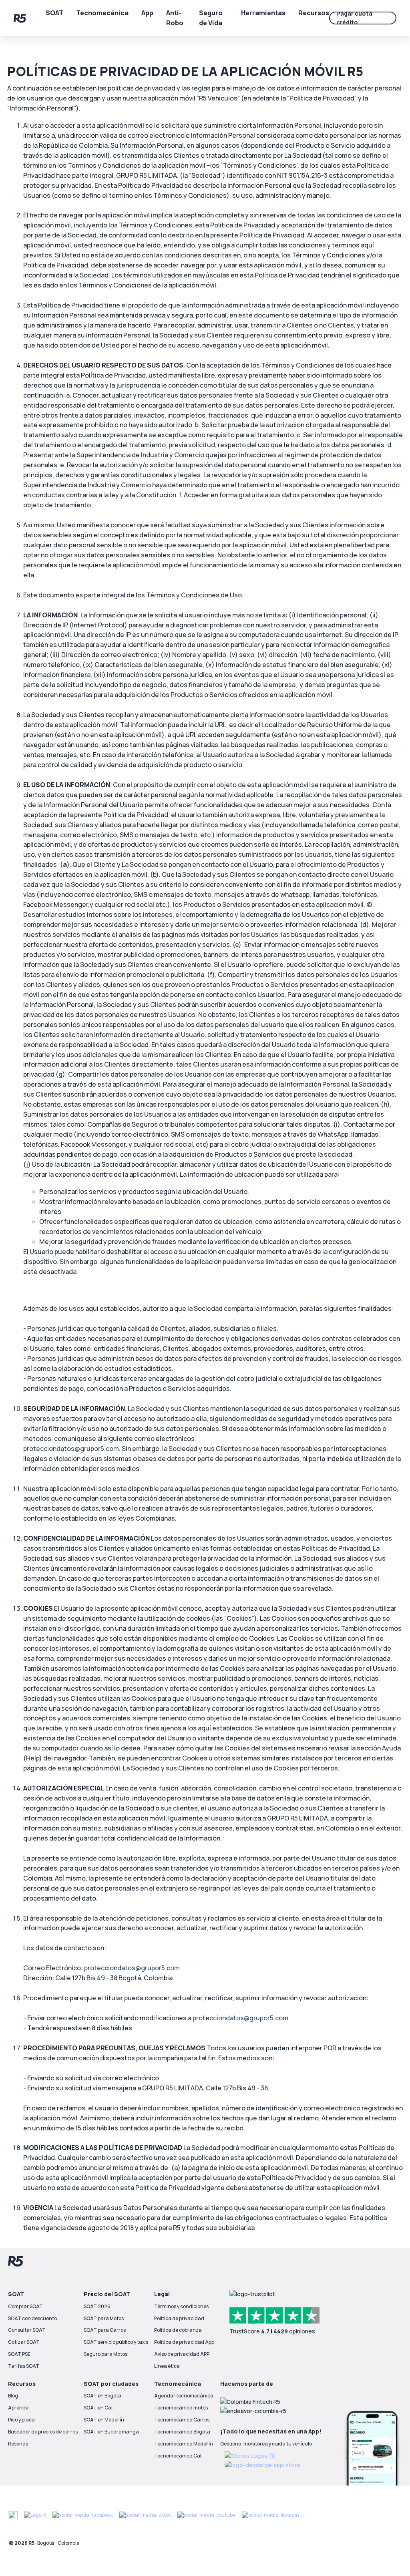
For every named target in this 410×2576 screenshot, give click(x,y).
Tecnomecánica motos (181, 2408)
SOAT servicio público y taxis (116, 2342)
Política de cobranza (178, 2330)
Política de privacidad (179, 2318)
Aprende (18, 2408)
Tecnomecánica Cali (178, 2456)
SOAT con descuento (32, 2318)
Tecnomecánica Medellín (184, 2444)
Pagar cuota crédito (354, 18)
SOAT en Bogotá (102, 2396)
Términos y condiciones (181, 2306)
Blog (13, 2396)
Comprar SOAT (25, 2306)
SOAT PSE (19, 2354)
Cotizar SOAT (24, 2342)
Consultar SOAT (27, 2330)
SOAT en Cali (99, 2408)
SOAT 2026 (97, 2306)
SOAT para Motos (104, 2318)
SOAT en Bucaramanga (111, 2432)
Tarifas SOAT (24, 2366)
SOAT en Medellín (104, 2420)
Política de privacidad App (184, 2342)
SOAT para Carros (105, 2330)
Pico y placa (21, 2420)
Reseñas (18, 2444)
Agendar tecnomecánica (184, 2396)
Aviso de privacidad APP (182, 2354)
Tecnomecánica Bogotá (182, 2432)
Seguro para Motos (106, 2354)
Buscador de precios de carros (43, 2432)
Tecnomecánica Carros (182, 2420)
